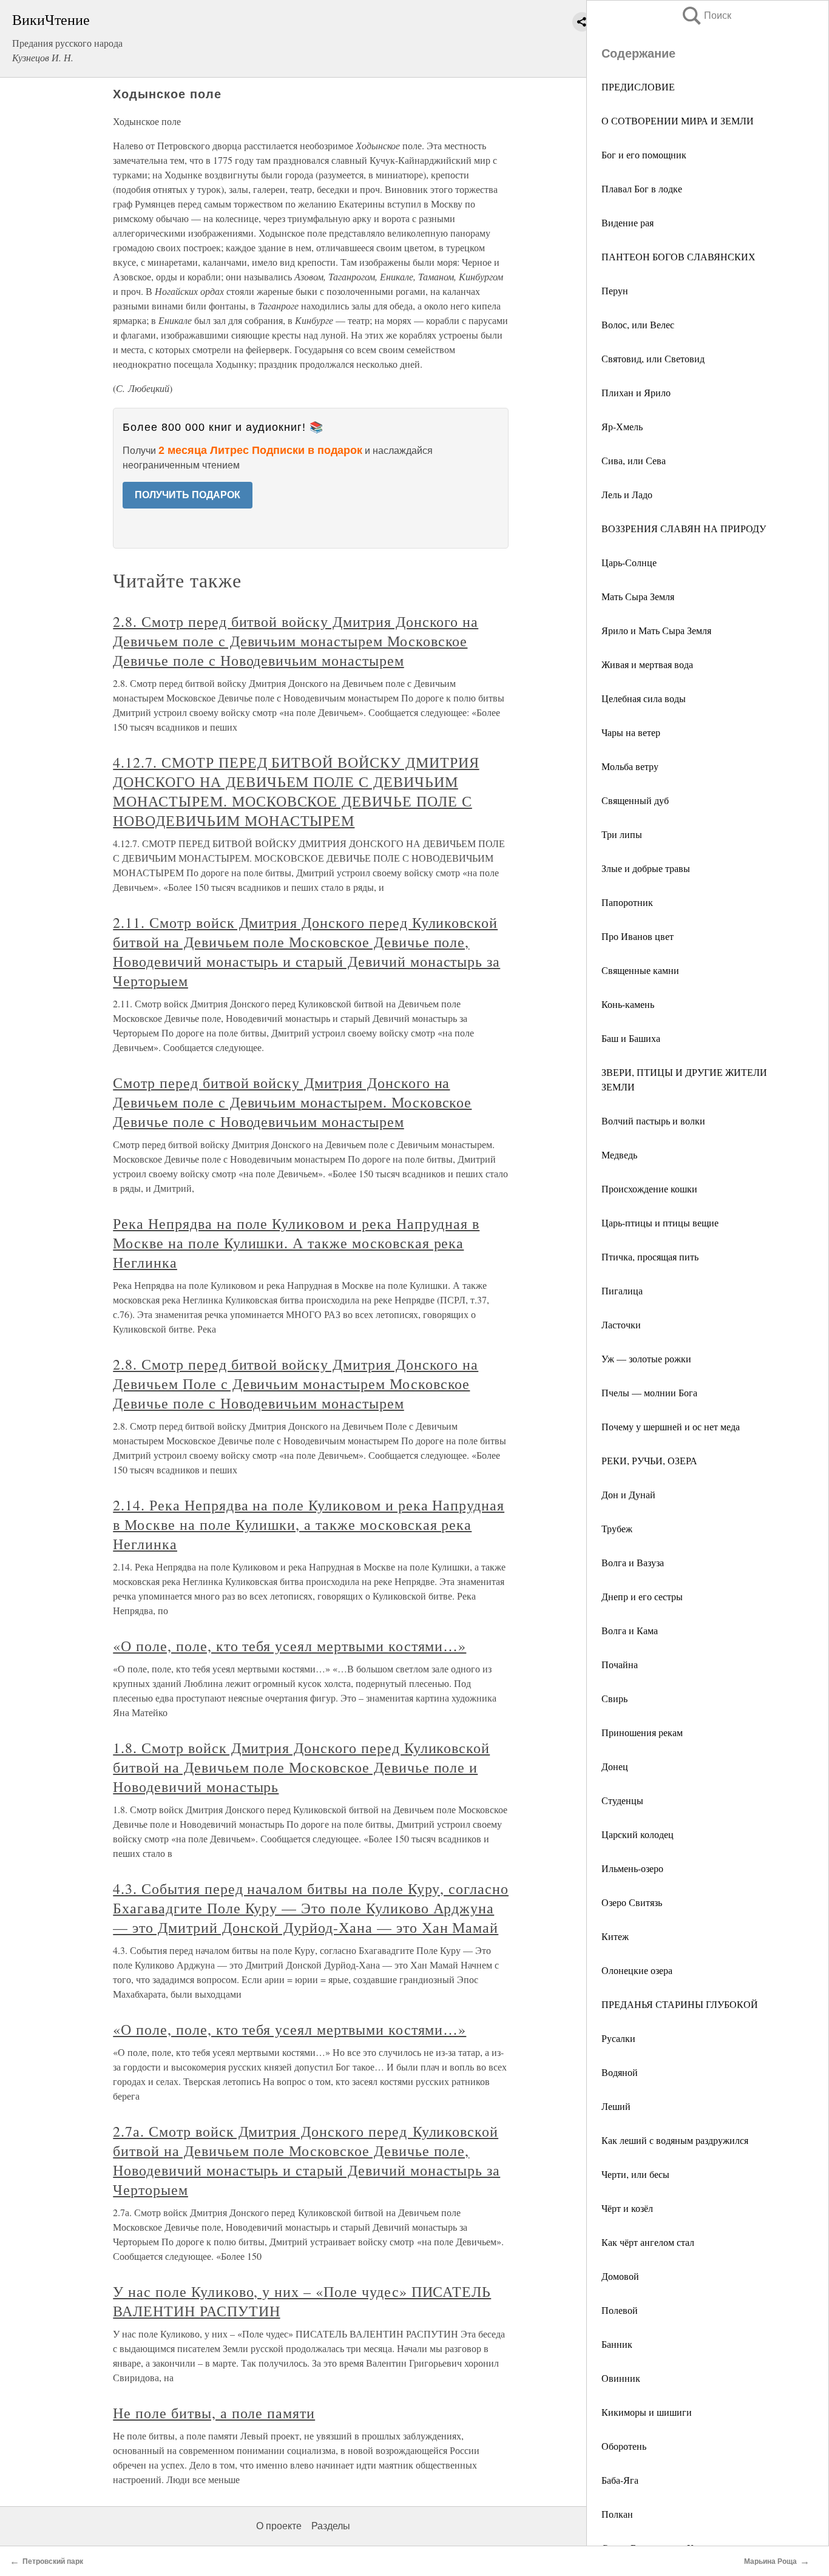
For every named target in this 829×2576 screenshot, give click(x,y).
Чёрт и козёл (627, 2208)
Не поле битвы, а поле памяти (214, 2413)
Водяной (620, 2072)
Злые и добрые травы (646, 868)
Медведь (619, 1154)
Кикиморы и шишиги (647, 2412)
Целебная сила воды (644, 698)
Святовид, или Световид (653, 358)
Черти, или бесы (635, 2174)
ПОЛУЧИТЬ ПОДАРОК (188, 495)
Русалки (618, 2038)
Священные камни (640, 970)
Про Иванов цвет (638, 936)
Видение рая (628, 222)
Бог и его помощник (644, 154)
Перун (615, 290)
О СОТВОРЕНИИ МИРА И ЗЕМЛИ (678, 120)
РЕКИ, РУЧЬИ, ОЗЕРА (649, 1460)
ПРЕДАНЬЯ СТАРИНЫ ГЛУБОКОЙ (680, 2004)
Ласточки (621, 1324)
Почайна (620, 1664)
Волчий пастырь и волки (653, 1121)
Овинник (621, 2378)
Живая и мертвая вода (647, 664)
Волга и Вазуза (633, 1562)
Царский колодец (638, 1834)
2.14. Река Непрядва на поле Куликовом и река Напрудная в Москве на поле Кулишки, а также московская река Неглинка (309, 1524)
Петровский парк (53, 2561)
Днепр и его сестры (642, 1596)
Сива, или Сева (634, 460)
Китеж (615, 1936)
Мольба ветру (630, 766)
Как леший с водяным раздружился (675, 2140)
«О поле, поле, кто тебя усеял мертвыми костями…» (289, 1646)
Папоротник (627, 902)
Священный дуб (635, 800)
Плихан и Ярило (636, 392)
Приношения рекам (642, 1732)
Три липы (622, 834)
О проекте (279, 2526)
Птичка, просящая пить (650, 1256)
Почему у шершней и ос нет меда (671, 1426)
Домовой (620, 2276)
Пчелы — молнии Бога (649, 1392)
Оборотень (624, 2446)
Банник (617, 2344)
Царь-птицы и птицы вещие (660, 1222)
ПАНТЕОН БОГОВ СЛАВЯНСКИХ (678, 256)
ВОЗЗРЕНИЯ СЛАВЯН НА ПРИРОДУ (684, 528)
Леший (616, 2106)
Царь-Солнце (629, 562)
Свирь (614, 1698)
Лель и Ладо (627, 494)
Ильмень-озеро (632, 1868)
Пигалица (622, 1290)
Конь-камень (628, 1004)
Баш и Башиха (631, 1038)
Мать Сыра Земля (638, 596)
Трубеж (617, 1528)
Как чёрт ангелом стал (648, 2242)
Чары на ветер (631, 732)
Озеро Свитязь (632, 1902)
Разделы (331, 2526)
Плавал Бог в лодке (642, 188)
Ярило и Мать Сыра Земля (656, 630)
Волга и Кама (630, 1630)
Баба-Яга (620, 2480)
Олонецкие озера (637, 1970)
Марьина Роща (770, 2561)
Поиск (706, 15)
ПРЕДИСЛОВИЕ (638, 86)
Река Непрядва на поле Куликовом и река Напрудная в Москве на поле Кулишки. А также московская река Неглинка (296, 1243)
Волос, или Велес (638, 324)
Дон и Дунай (628, 1494)
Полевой (620, 2310)
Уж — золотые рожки (646, 1358)
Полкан (617, 2514)
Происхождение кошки (649, 1188)
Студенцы (622, 1800)
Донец (615, 1766)
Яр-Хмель (622, 426)
